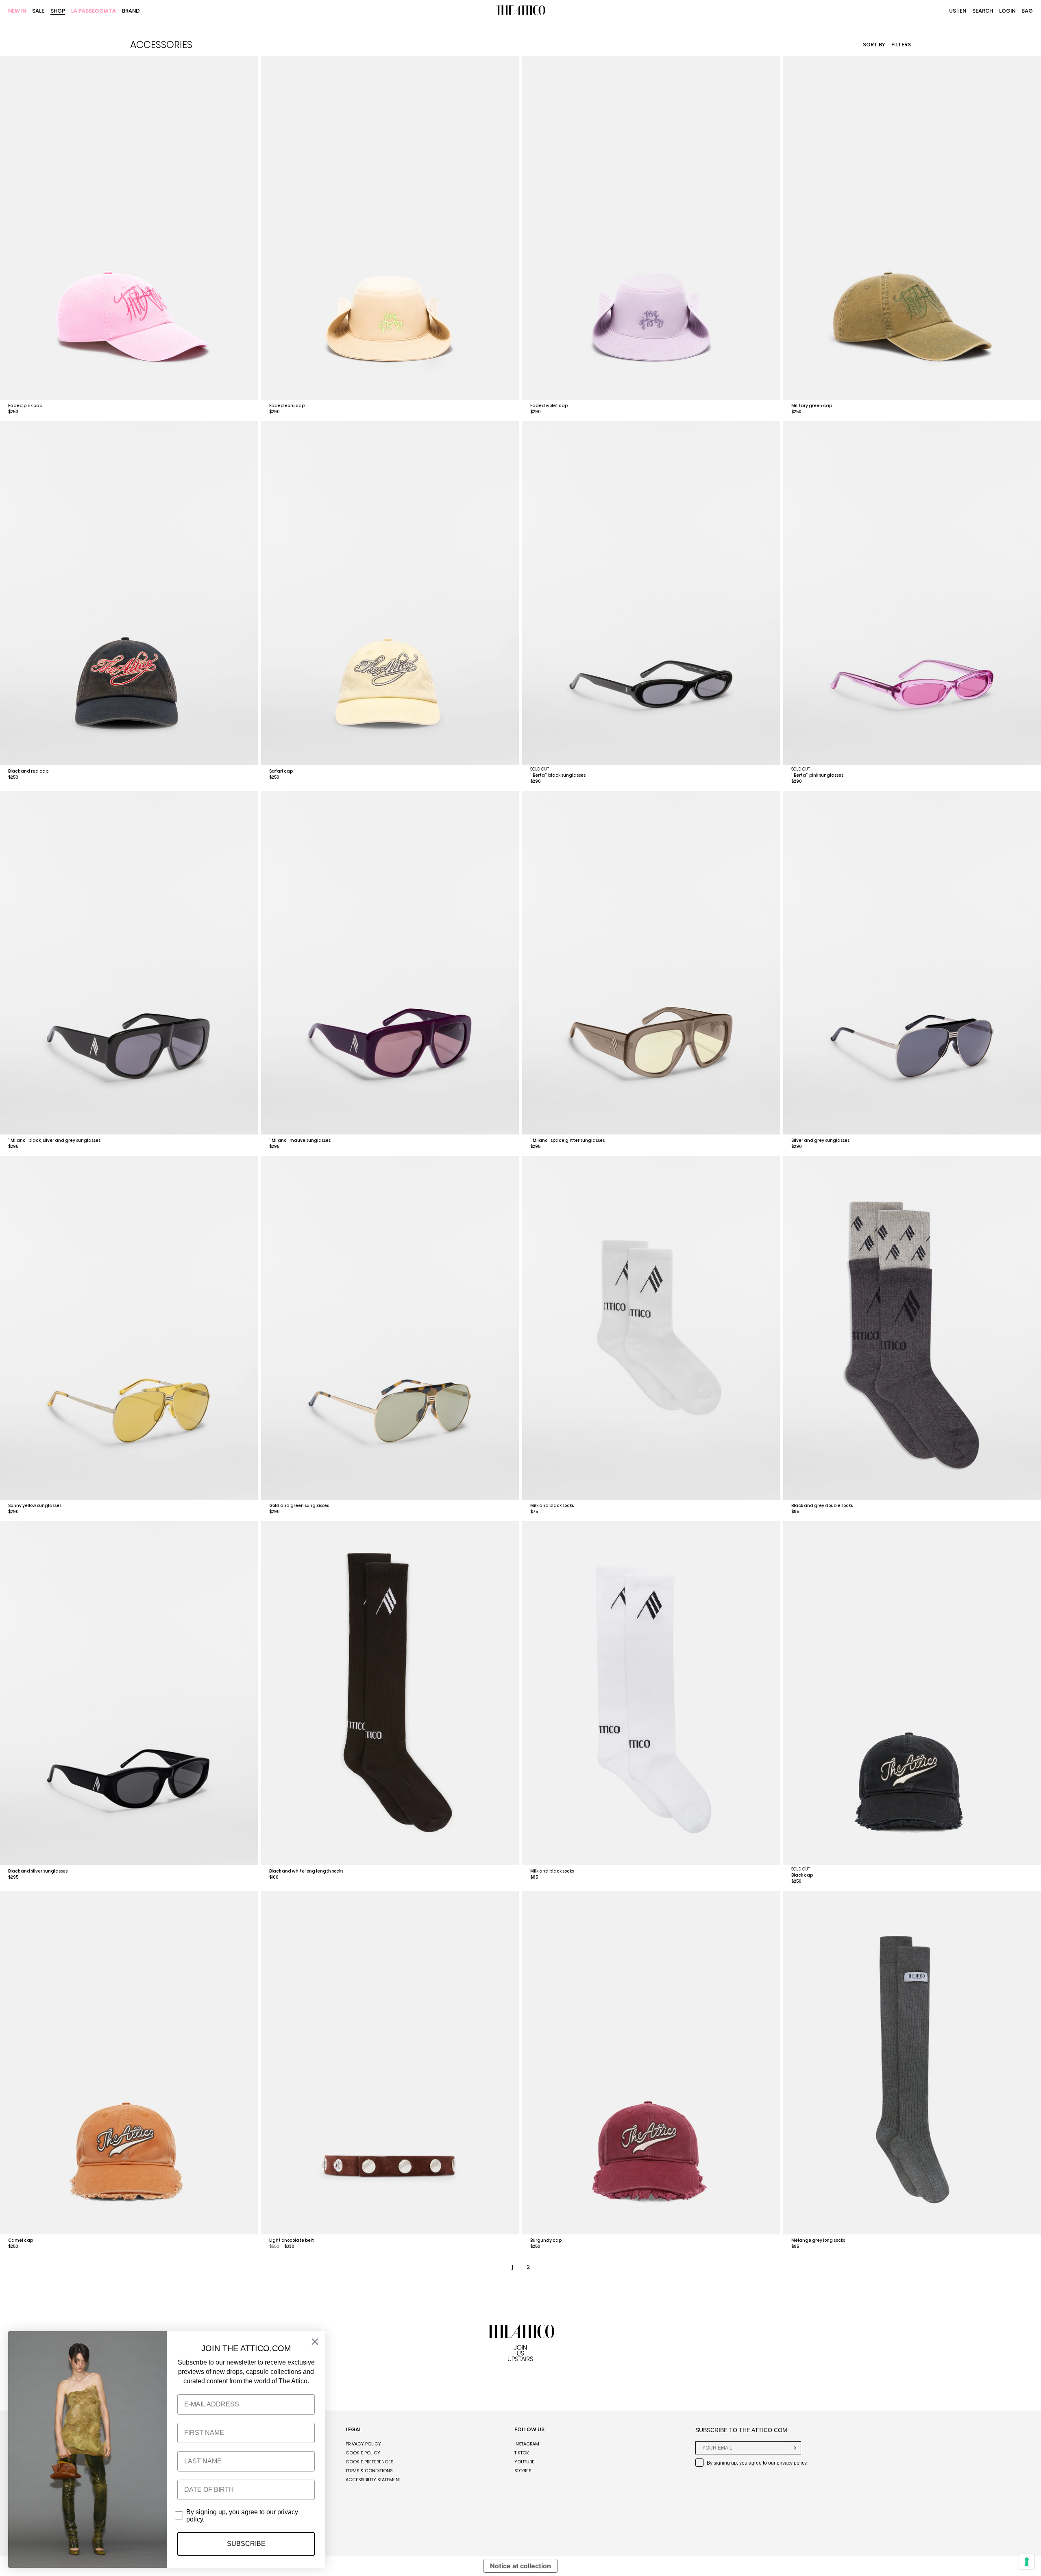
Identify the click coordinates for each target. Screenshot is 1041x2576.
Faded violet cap (549, 406)
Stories (523, 2471)
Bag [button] (1027, 11)
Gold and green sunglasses (299, 1506)
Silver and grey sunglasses (820, 1140)
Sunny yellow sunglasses (35, 1506)
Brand (131, 11)
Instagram (527, 2444)
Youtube (524, 2462)
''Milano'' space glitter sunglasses (567, 1140)
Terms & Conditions (369, 2471)
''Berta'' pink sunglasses (817, 775)
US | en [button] (958, 11)
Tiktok (522, 2453)
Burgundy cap (546, 2240)
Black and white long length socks (306, 1871)
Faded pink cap (25, 406)
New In (17, 11)
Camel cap (21, 2240)
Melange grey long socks (818, 2240)
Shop (58, 11)
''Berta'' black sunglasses (558, 775)
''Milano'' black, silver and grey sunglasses (54, 1140)
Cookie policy (363, 2453)
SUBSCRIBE (246, 2544)
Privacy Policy (363, 2444)
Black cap (802, 1875)
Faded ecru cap (287, 406)
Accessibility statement (373, 2480)
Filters (901, 45)
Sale (38, 11)
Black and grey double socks (822, 1506)
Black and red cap (28, 771)
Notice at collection (520, 2566)
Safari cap (281, 771)
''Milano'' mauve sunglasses (300, 1140)
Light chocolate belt (292, 2240)
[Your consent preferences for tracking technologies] (1027, 2562)
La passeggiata (94, 11)
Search (983, 11)
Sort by (874, 45)
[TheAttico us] (520, 11)
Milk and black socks (552, 1506)
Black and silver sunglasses (38, 1871)
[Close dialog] (315, 2342)
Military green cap (812, 406)
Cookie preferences (369, 2462)
